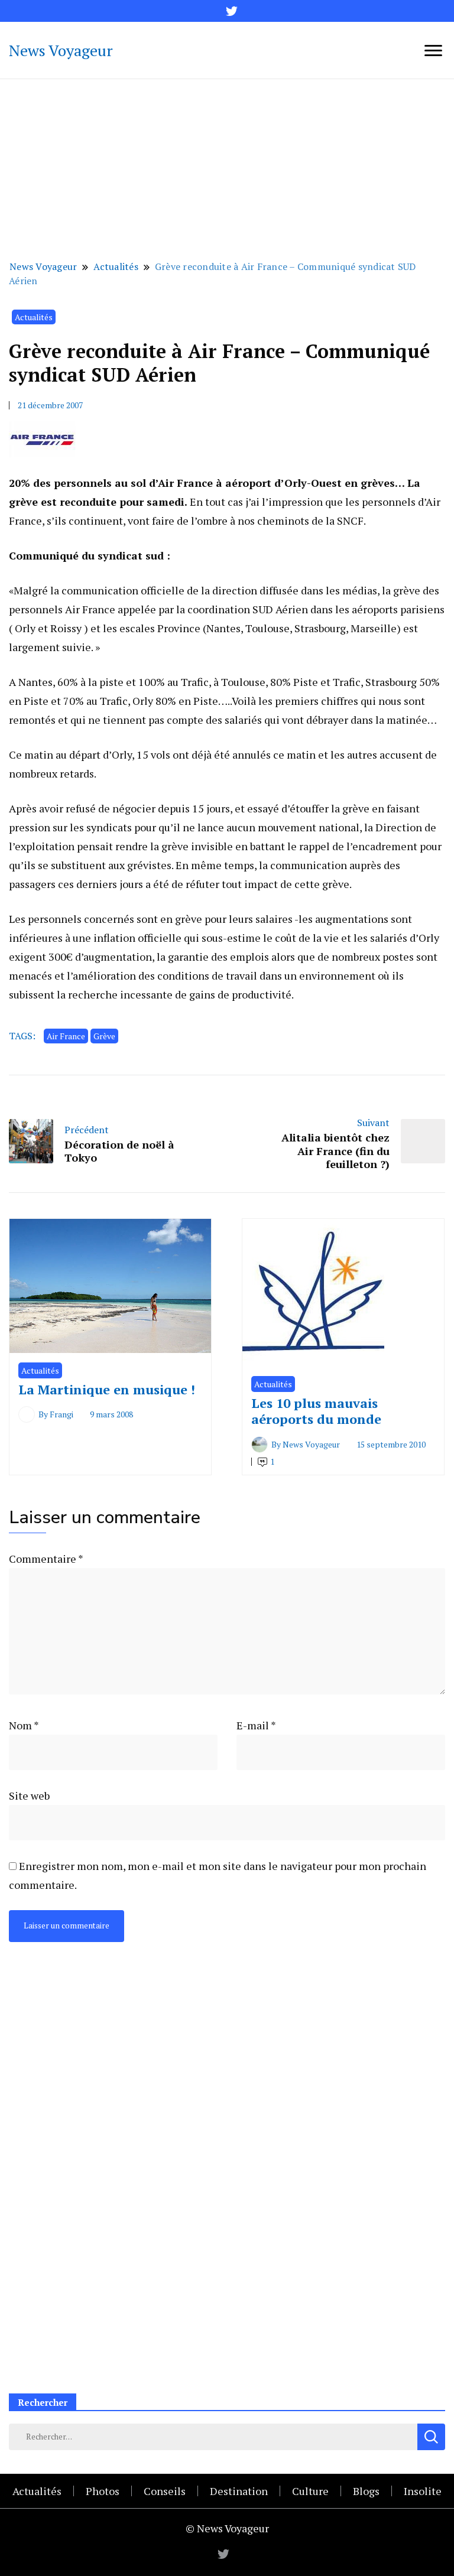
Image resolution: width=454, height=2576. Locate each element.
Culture (310, 2491)
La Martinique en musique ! (107, 1389)
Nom (24, 1725)
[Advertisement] (227, 168)
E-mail (256, 1725)
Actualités (34, 317)
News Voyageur (61, 50)
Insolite (423, 2491)
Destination (239, 2491)
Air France (66, 1036)
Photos (103, 2491)
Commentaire (46, 1559)
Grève (104, 1036)
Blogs (366, 2491)
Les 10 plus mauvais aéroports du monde (316, 1411)
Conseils (165, 2491)
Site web (29, 1796)
